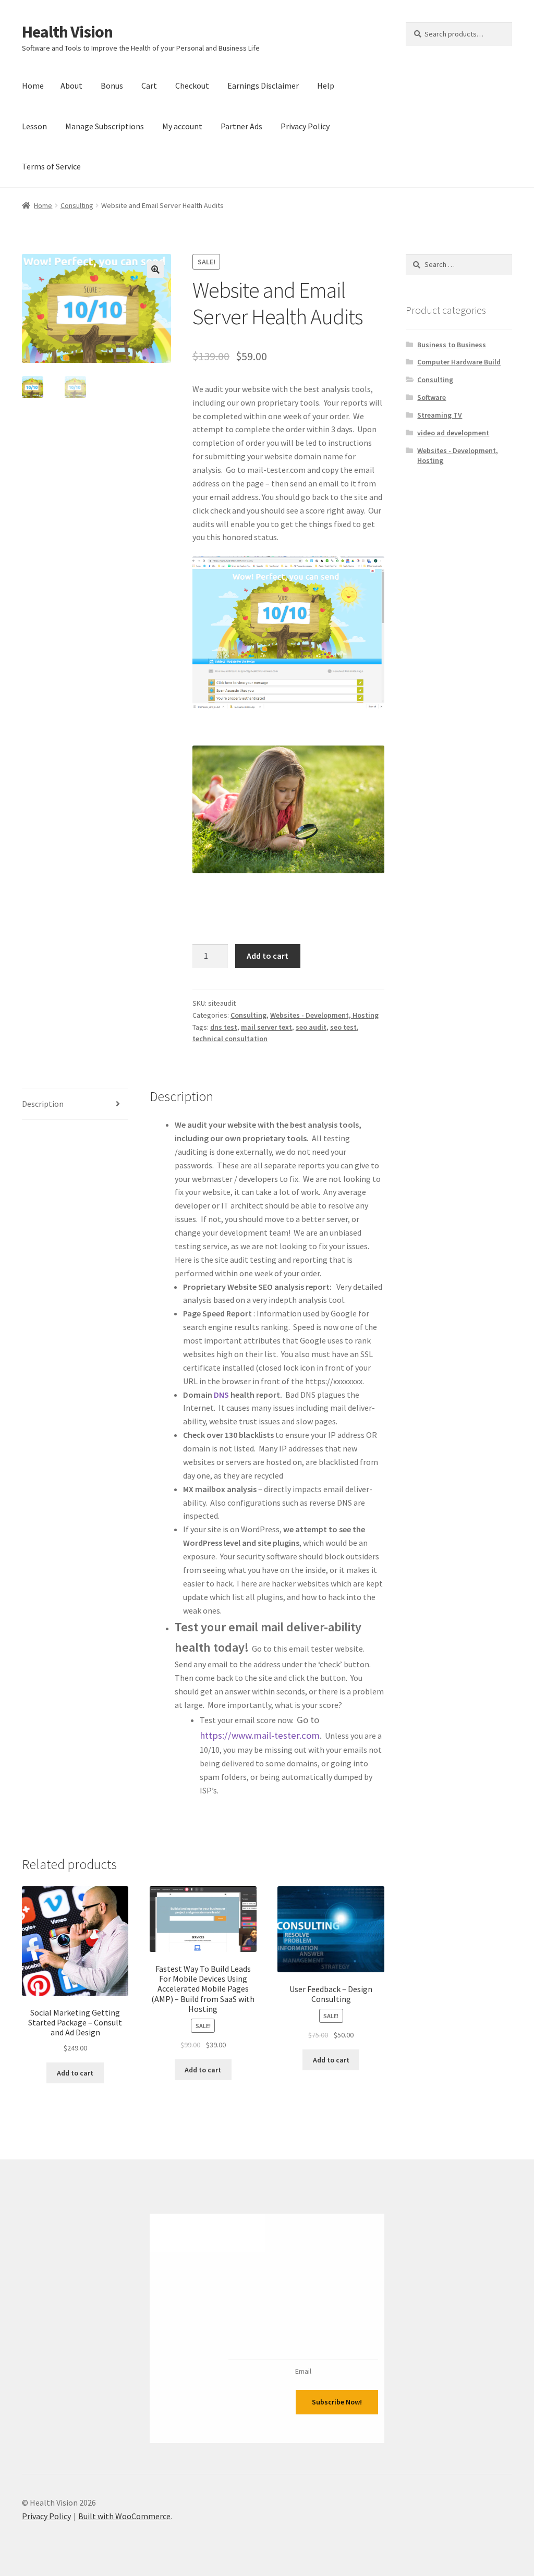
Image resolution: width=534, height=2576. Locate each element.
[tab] (75, 1104)
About (71, 86)
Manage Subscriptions (105, 126)
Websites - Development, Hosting (324, 1015)
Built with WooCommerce (124, 2516)
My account (182, 126)
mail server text (266, 1027)
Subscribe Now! (337, 2402)
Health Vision (67, 32)
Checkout (192, 86)
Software (432, 397)
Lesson (34, 126)
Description (43, 1104)
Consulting (77, 205)
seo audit (311, 1027)
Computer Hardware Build (459, 362)
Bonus (112, 86)
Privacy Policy (305, 126)
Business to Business (452, 345)
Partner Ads (241, 126)
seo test (343, 1027)
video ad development (453, 433)
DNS (221, 1395)
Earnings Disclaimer (263, 86)
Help (326, 86)
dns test (224, 1027)
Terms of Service (51, 166)
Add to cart (268, 956)
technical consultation (230, 1039)
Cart (149, 86)
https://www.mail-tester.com (260, 1735)
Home (33, 86)
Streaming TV (440, 415)
